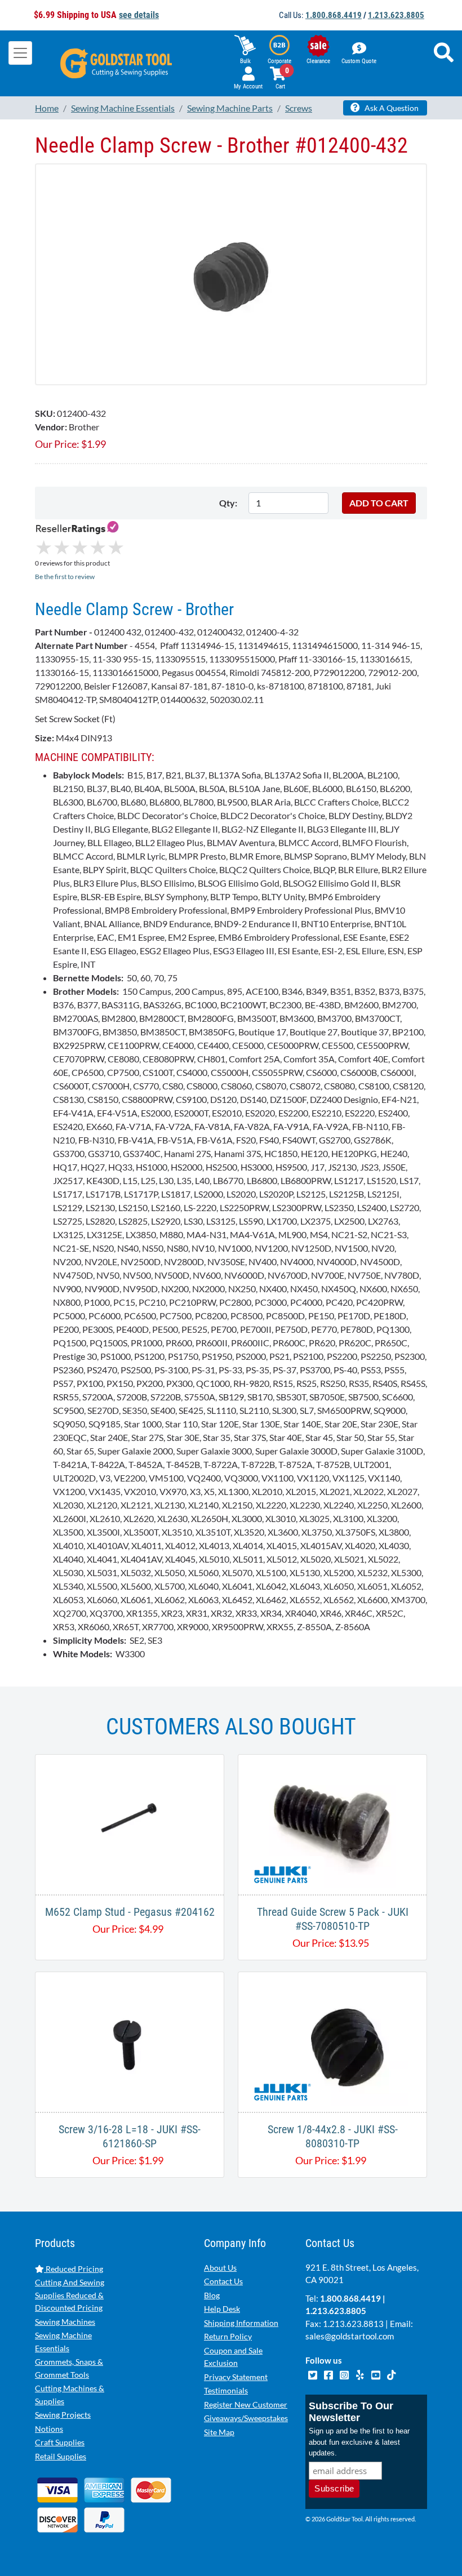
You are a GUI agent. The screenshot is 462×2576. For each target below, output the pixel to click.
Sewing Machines (65, 2322)
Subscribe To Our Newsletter (351, 2412)
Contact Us (223, 2281)
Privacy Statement (236, 2377)
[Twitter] (313, 2374)
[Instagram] (345, 2374)
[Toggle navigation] (20, 53)
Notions (49, 2429)
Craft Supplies (60, 2442)
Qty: (228, 503)
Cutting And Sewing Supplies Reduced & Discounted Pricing (70, 2295)
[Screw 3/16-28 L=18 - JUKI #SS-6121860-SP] (130, 2041)
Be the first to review (65, 577)
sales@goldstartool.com (350, 2336)
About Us (220, 2268)
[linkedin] (361, 2374)
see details (139, 15)
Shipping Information (241, 2323)
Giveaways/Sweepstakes (246, 2418)
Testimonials (226, 2390)
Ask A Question (391, 108)
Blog (212, 2295)
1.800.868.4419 (334, 15)
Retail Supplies (61, 2456)
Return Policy (228, 2336)
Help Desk (222, 2309)
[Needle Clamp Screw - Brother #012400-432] (231, 274)
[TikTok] (391, 2374)
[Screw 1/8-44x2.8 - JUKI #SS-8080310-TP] (332, 2041)
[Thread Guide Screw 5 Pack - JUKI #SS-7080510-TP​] (332, 1823)
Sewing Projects (63, 2415)
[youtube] (376, 2374)
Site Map (219, 2432)
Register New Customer (246, 2404)
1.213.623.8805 (396, 15)
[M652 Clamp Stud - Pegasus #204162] (130, 1823)
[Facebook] (329, 2374)
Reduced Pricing (74, 2269)
